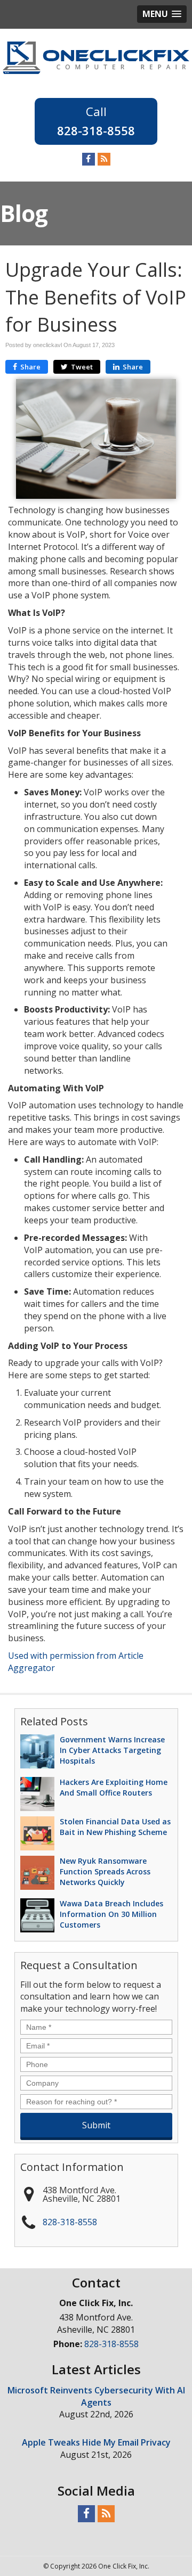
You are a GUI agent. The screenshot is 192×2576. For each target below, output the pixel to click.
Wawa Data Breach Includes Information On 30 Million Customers (111, 1914)
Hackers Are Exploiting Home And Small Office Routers (114, 1787)
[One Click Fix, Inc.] (96, 57)
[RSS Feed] (104, 159)
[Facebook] (89, 159)
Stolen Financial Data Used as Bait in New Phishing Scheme (115, 1827)
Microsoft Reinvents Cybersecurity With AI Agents (96, 2396)
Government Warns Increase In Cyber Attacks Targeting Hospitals (112, 1750)
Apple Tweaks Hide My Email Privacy (96, 2442)
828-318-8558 (96, 130)
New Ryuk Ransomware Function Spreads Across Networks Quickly (105, 1871)
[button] (162, 14)
